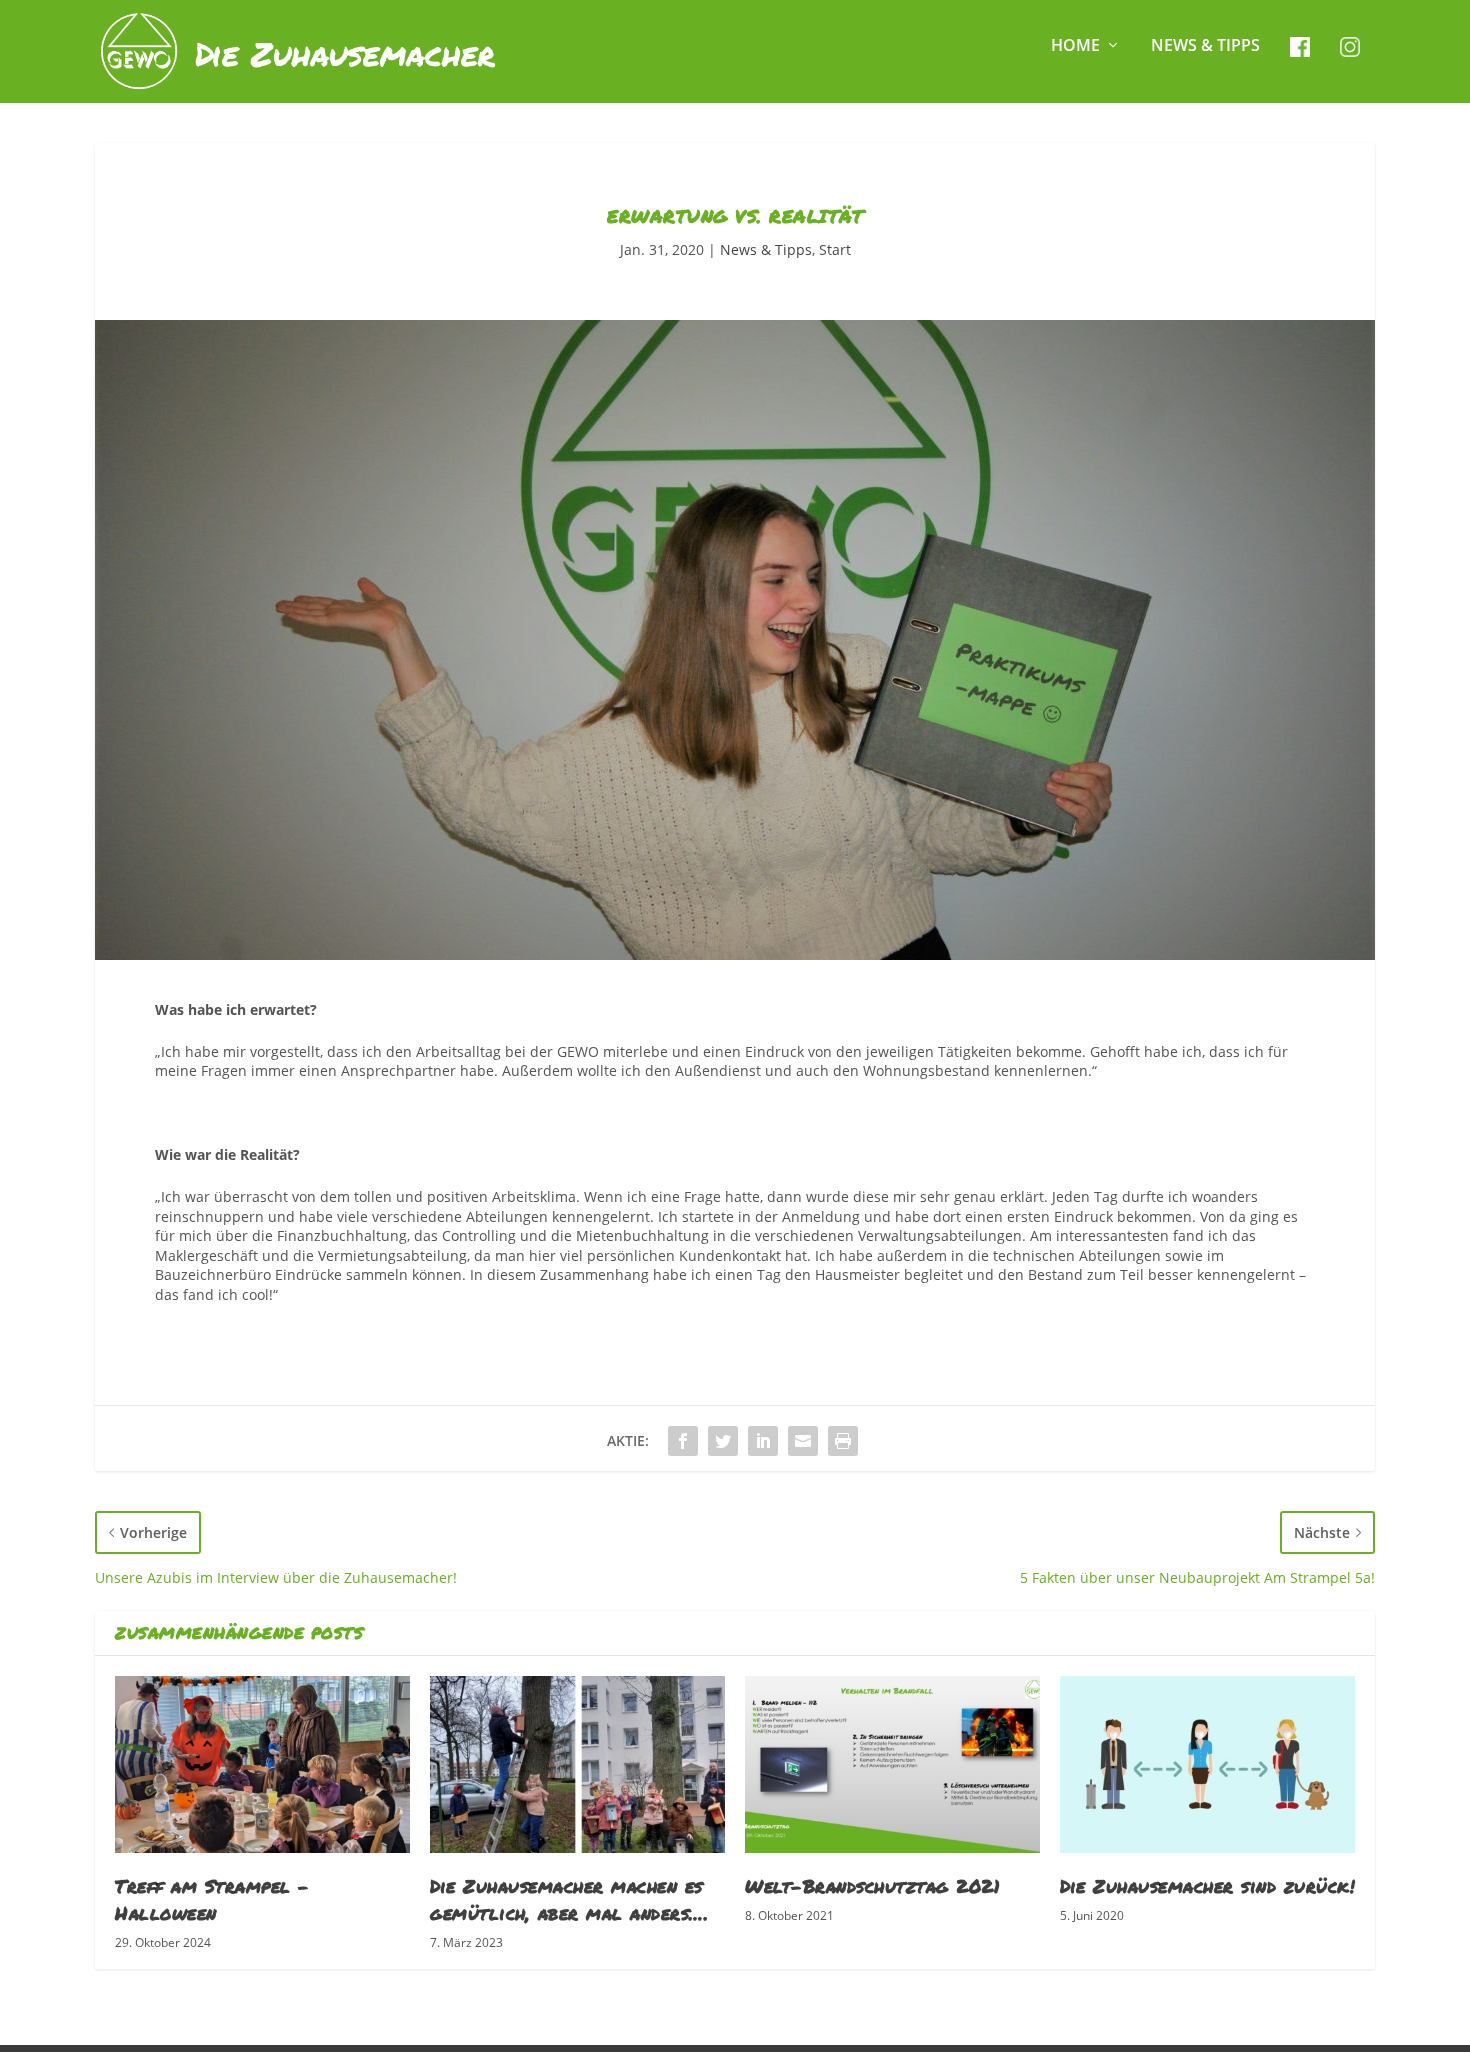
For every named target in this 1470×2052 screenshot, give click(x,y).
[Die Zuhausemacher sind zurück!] (1207, 1764)
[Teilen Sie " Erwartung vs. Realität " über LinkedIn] (763, 1441)
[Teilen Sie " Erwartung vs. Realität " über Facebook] (683, 1441)
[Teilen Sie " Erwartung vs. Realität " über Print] (843, 1441)
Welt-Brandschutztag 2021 (872, 1886)
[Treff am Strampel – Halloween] (262, 1764)
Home (1075, 46)
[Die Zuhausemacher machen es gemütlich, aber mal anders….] (577, 1764)
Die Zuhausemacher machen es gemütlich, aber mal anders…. (569, 1899)
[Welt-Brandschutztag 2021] (892, 1764)
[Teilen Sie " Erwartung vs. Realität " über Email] (803, 1441)
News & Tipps (1205, 46)
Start (835, 249)
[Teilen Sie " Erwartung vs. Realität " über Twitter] (723, 1441)
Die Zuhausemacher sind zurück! (1207, 1886)
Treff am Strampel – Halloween (212, 1899)
